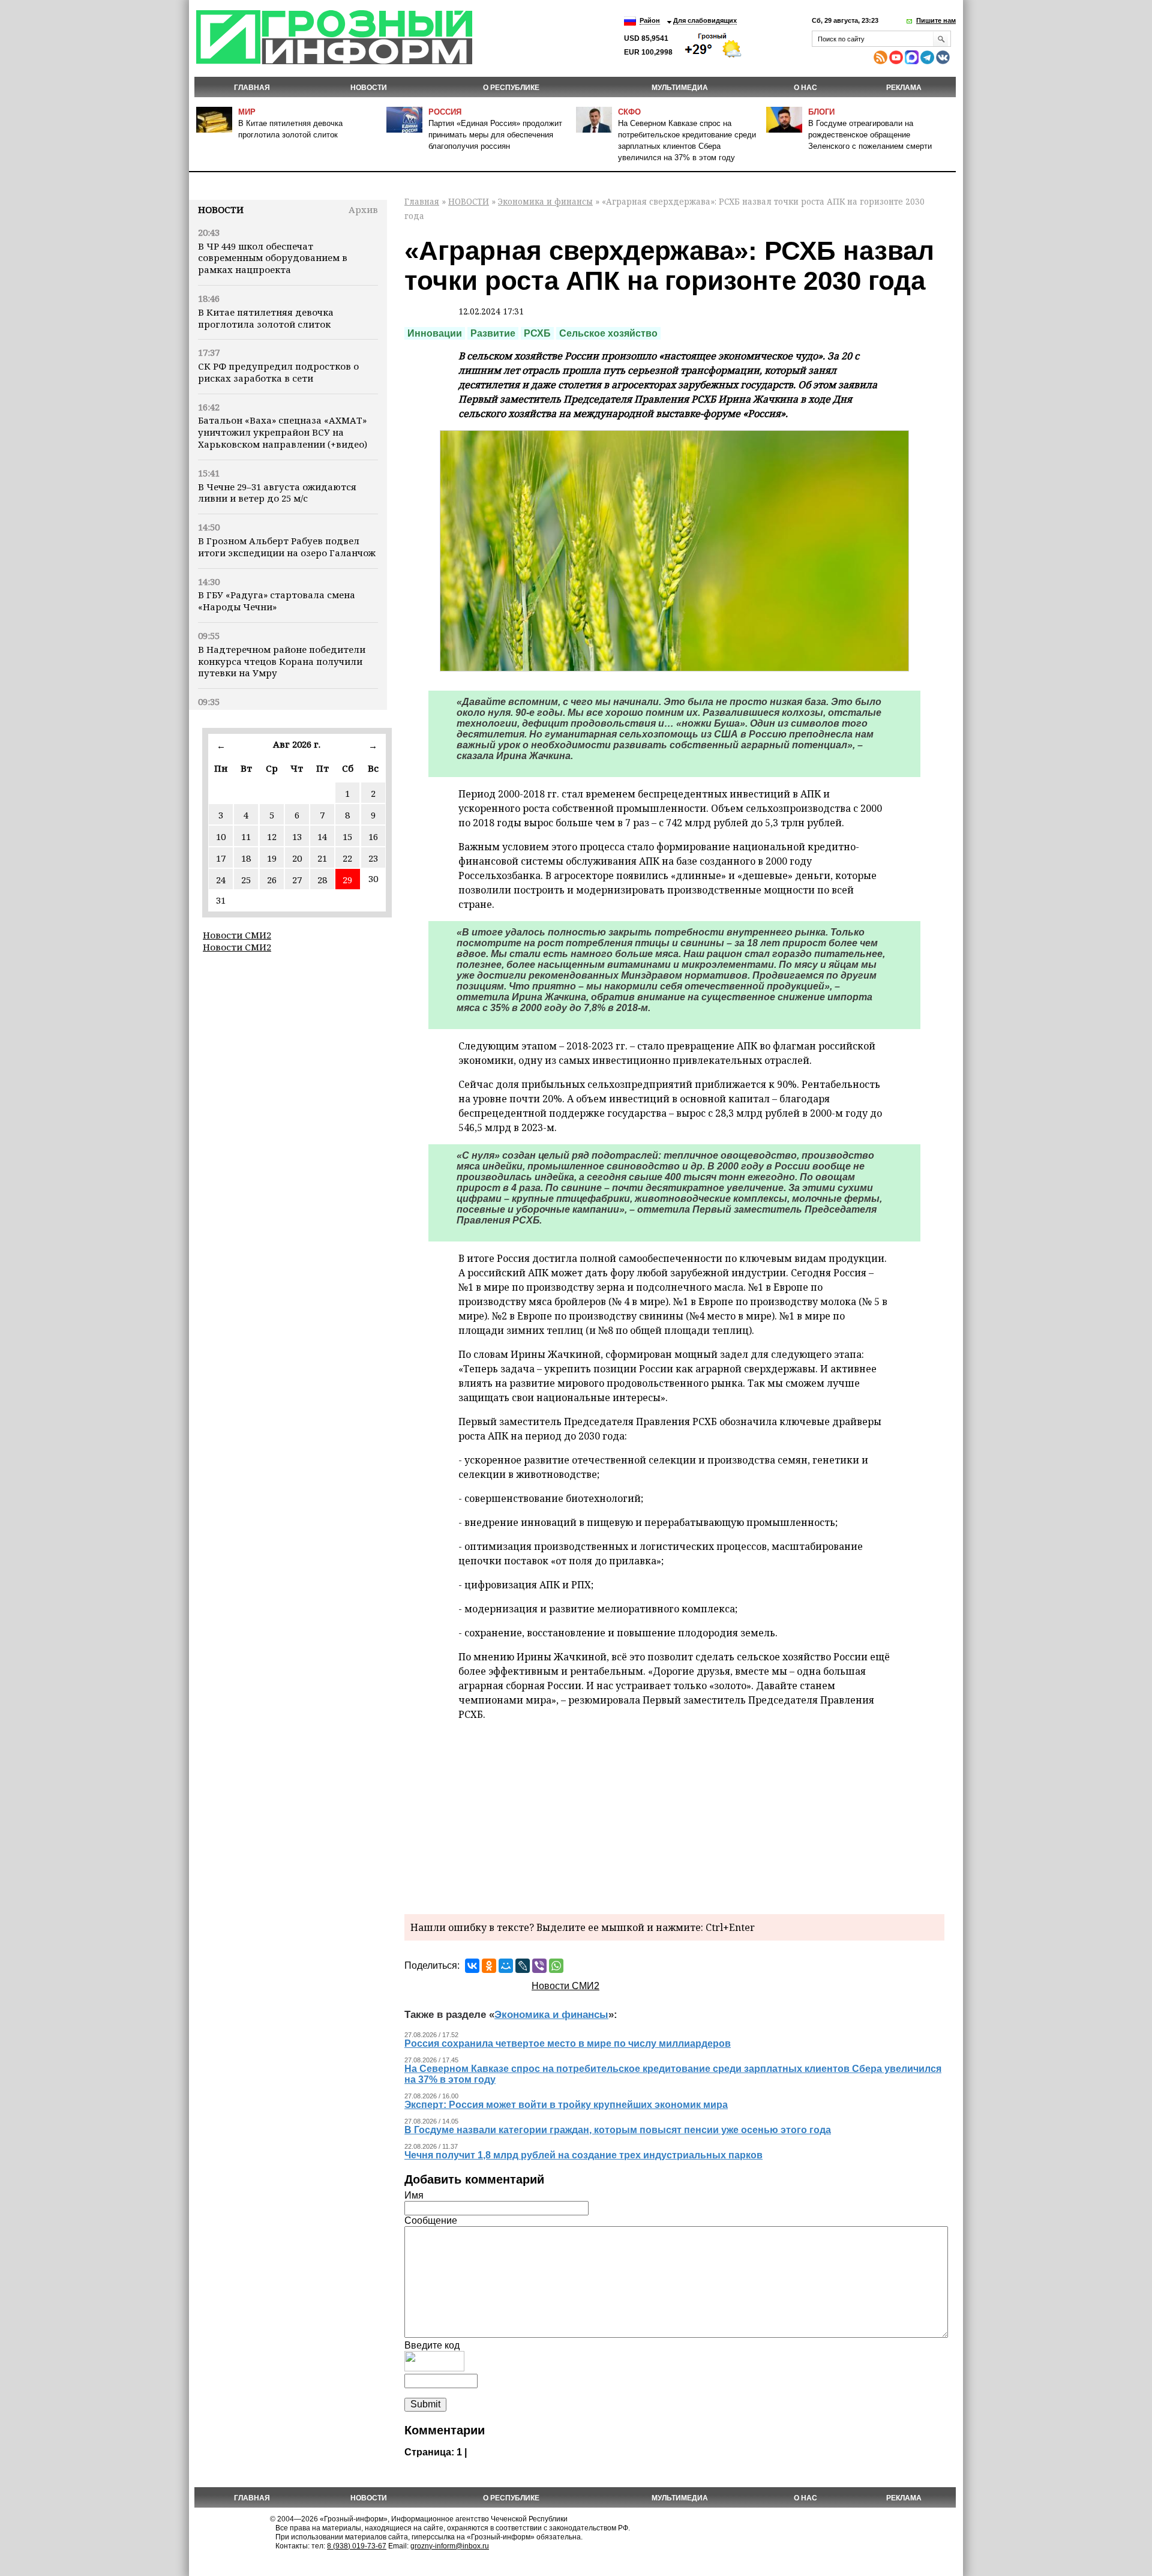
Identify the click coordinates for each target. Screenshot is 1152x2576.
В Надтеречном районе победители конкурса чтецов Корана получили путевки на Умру (282, 661)
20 (297, 858)
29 (347, 880)
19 (272, 858)
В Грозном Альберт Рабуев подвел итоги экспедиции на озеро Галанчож (287, 547)
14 (322, 836)
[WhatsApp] (556, 1966)
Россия (445, 112)
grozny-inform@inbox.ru (450, 2546)
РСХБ (537, 333)
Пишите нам (936, 20)
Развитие (493, 333)
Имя (414, 2195)
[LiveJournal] (523, 1966)
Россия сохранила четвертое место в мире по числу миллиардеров (568, 2043)
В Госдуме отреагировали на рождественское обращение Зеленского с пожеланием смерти (870, 135)
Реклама (904, 88)
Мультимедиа (680, 88)
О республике (511, 88)
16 (373, 836)
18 (246, 858)
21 (322, 858)
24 (221, 880)
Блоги (821, 112)
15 (347, 836)
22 (347, 858)
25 (246, 880)
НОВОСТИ (369, 88)
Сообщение (431, 2220)
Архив (363, 209)
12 (272, 836)
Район (650, 20)
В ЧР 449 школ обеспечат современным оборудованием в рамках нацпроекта (273, 258)
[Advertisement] (674, 1815)
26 (272, 880)
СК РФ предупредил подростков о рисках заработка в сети (278, 372)
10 (221, 836)
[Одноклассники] (489, 1966)
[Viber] (539, 1966)
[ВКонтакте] (472, 1966)
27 (297, 880)
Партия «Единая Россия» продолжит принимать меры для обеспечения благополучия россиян (495, 135)
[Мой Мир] (506, 1966)
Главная (252, 88)
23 (373, 858)
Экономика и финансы (545, 201)
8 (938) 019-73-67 (357, 2546)
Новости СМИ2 (237, 935)
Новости (221, 209)
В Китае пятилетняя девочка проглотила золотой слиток (266, 318)
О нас (805, 88)
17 (221, 858)
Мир (247, 112)
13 (297, 836)
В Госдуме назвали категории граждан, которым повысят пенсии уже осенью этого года (618, 2130)
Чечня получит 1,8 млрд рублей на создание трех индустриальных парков (583, 2155)
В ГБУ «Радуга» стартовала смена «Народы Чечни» (277, 601)
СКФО (629, 112)
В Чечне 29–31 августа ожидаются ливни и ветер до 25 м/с (277, 493)
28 (322, 880)
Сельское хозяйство (608, 333)
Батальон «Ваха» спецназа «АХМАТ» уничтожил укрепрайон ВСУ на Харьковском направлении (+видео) (283, 432)
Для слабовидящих (705, 20)
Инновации (435, 333)
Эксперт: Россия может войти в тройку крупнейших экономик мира (566, 2105)
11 (246, 836)
